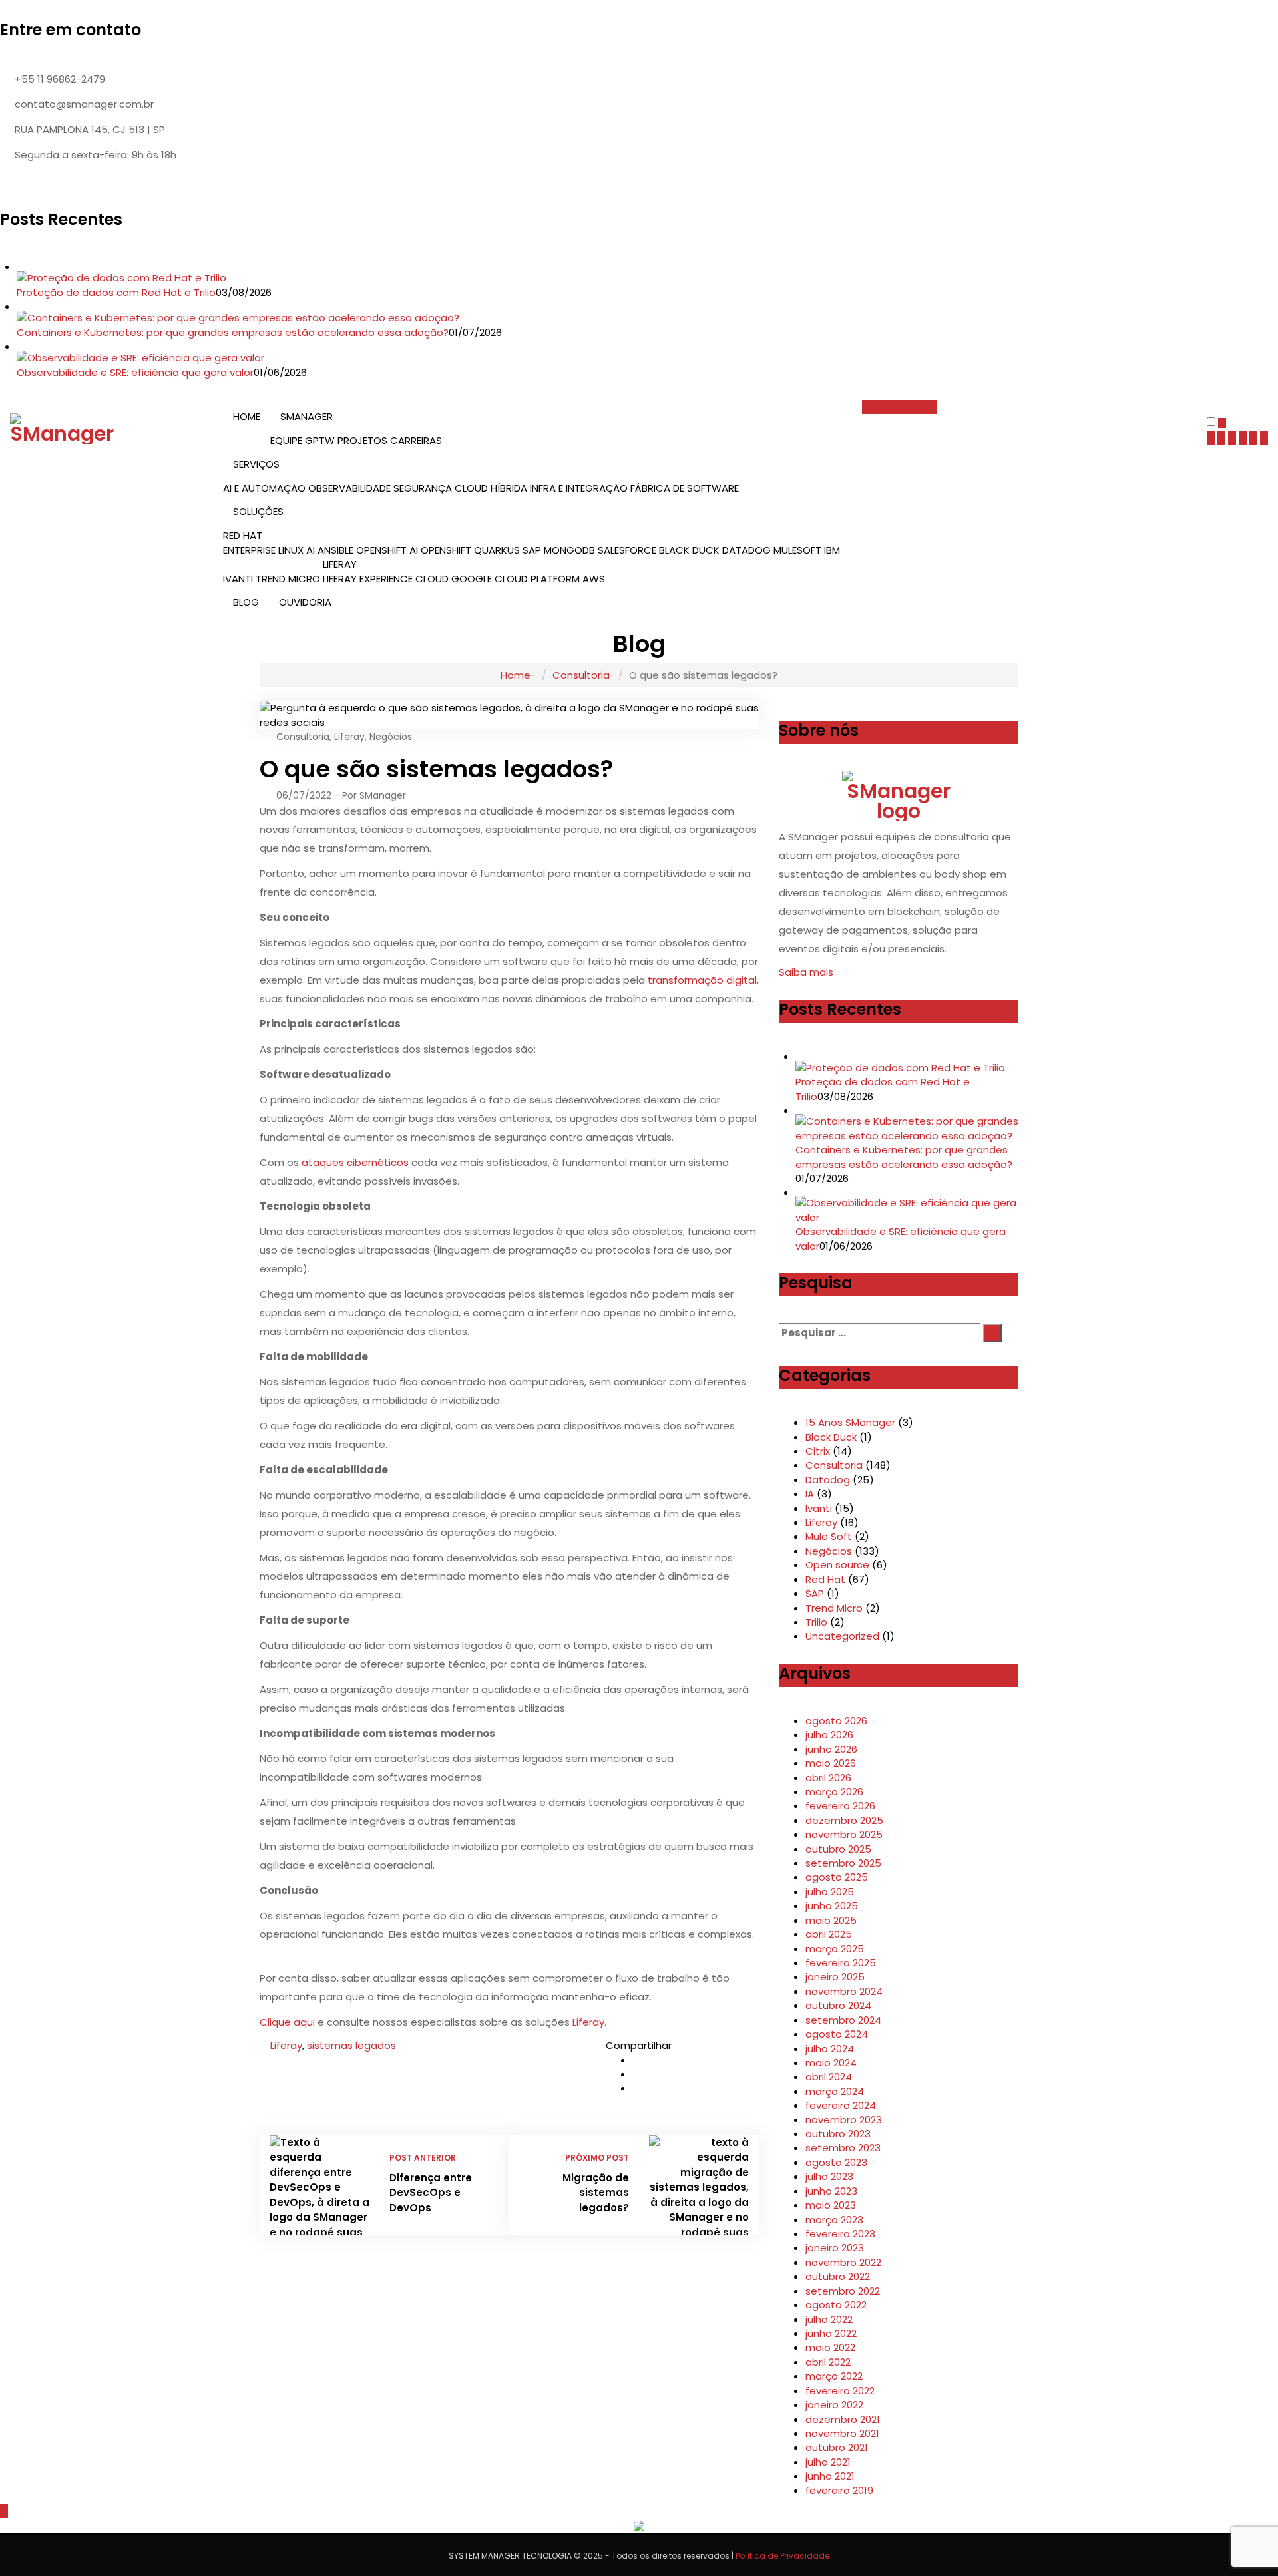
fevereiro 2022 (840, 2391)
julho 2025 (830, 1892)
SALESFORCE (627, 550)
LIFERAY (340, 564)
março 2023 (834, 2220)
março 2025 (835, 1949)
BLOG (246, 602)
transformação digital (702, 980)
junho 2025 (832, 1906)
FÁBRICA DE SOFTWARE (685, 488)
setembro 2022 (843, 2291)
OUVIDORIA (305, 602)
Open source (837, 1565)
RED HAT (243, 535)
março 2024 (835, 2091)
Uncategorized (842, 1636)
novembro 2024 (844, 1991)
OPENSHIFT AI (387, 550)
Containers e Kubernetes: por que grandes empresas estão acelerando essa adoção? (233, 332)
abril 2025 (829, 1934)
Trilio (816, 1622)
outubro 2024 (838, 2005)
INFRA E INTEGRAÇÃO (579, 488)
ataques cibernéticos (355, 1162)
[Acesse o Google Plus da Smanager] (42, 184)
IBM (832, 550)
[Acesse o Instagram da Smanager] (98, 184)
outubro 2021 (837, 2447)
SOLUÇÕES (258, 511)
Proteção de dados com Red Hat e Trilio (116, 292)
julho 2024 (830, 2049)
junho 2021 (830, 2476)
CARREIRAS (416, 440)
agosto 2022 (836, 2305)
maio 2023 (831, 2205)
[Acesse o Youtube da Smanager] (61, 184)
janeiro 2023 (835, 2248)
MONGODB (569, 550)
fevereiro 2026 (840, 1806)
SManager (383, 795)
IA (810, 1494)
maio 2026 (831, 1763)
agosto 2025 (837, 1877)
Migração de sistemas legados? (596, 2193)
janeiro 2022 (834, 2405)
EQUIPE (286, 440)
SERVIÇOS (256, 464)
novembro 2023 (844, 2120)
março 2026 (834, 1792)
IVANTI (238, 579)
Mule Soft (829, 1536)
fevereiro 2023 (840, 2234)
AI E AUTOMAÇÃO (264, 488)
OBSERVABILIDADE (349, 488)
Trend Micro (834, 1608)
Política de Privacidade (782, 2556)
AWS (594, 579)
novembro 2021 (842, 2433)
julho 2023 (829, 2176)
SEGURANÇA (423, 488)
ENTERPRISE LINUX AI (269, 550)
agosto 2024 (837, 2034)
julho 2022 (829, 2319)
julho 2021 (828, 2462)
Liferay (349, 737)
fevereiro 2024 (841, 2105)
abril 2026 (828, 1778)
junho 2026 (831, 1749)
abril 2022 (828, 2362)
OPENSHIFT (446, 550)
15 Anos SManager (850, 1422)
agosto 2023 (836, 2162)
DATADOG (746, 550)
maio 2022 (830, 2347)
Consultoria (581, 675)
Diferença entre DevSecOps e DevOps (431, 2193)
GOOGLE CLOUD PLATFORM (516, 579)
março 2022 (834, 2376)
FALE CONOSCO (900, 407)
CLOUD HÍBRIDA (491, 488)
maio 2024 (831, 2063)
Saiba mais (807, 972)
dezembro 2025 (844, 1820)
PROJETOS (362, 440)
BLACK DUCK (689, 550)
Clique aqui (287, 2022)
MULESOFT (797, 550)
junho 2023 (831, 2191)
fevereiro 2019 (839, 2490)
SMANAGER (307, 416)
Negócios (391, 737)
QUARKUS (497, 550)
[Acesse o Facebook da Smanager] (5, 184)
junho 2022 (831, 2333)
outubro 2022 (838, 2276)
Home (516, 675)
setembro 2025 (843, 1863)
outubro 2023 (838, 2134)
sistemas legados (351, 2045)
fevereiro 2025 (841, 1963)
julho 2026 (829, 1735)
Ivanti (819, 1508)
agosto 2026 (836, 1721)
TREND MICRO (288, 579)
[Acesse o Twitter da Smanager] (23, 184)
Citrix (818, 1451)
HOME (247, 416)
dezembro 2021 (843, 2419)
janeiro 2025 (835, 1977)
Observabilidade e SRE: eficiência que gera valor (135, 372)
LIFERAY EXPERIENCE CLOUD (386, 579)
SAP (532, 550)
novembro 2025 (844, 1834)
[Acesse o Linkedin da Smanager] (79, 184)
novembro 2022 (843, 2262)
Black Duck (831, 1437)
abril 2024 (829, 2077)
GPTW (320, 440)
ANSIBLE (335, 550)
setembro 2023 (843, 2148)
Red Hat (825, 1579)
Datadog (828, 1480)
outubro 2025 (838, 1849)
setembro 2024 (843, 2020)
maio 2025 (831, 1920)
